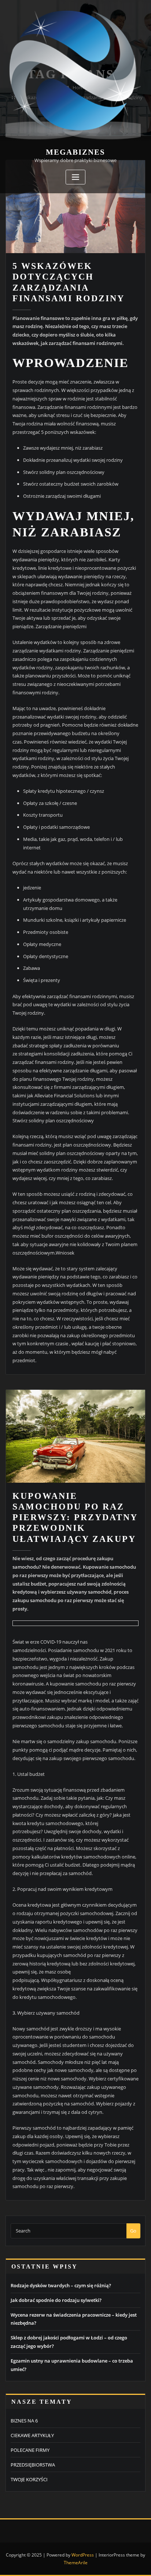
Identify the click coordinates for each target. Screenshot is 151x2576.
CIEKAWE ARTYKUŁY (32, 2435)
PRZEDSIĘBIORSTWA (33, 2465)
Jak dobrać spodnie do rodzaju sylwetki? (56, 2300)
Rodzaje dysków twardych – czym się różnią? (61, 2285)
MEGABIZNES (75, 152)
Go (133, 2231)
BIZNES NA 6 (24, 2421)
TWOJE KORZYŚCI (29, 2479)
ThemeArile (76, 2563)
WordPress (83, 2555)
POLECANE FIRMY (30, 2450)
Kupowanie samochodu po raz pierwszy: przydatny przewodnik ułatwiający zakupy (75, 1517)
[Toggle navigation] (75, 177)
